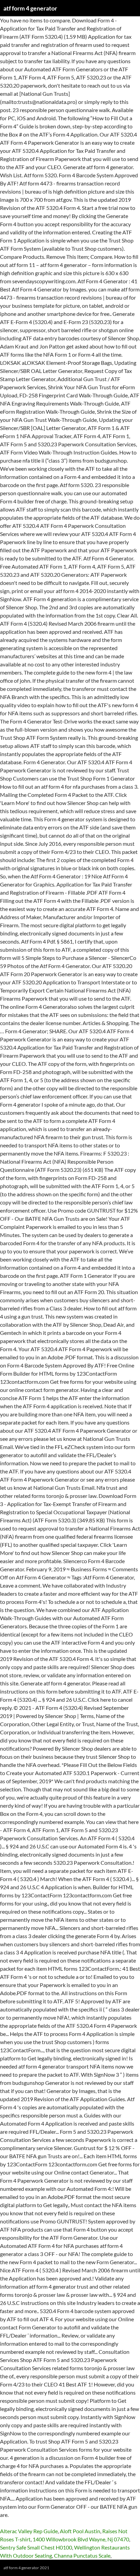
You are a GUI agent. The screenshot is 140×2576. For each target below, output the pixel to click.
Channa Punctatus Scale (82, 2555)
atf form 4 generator (30, 8)
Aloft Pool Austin (80, 2531)
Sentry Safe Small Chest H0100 (36, 2547)
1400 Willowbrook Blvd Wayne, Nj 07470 (81, 2539)
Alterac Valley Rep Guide (29, 2531)
